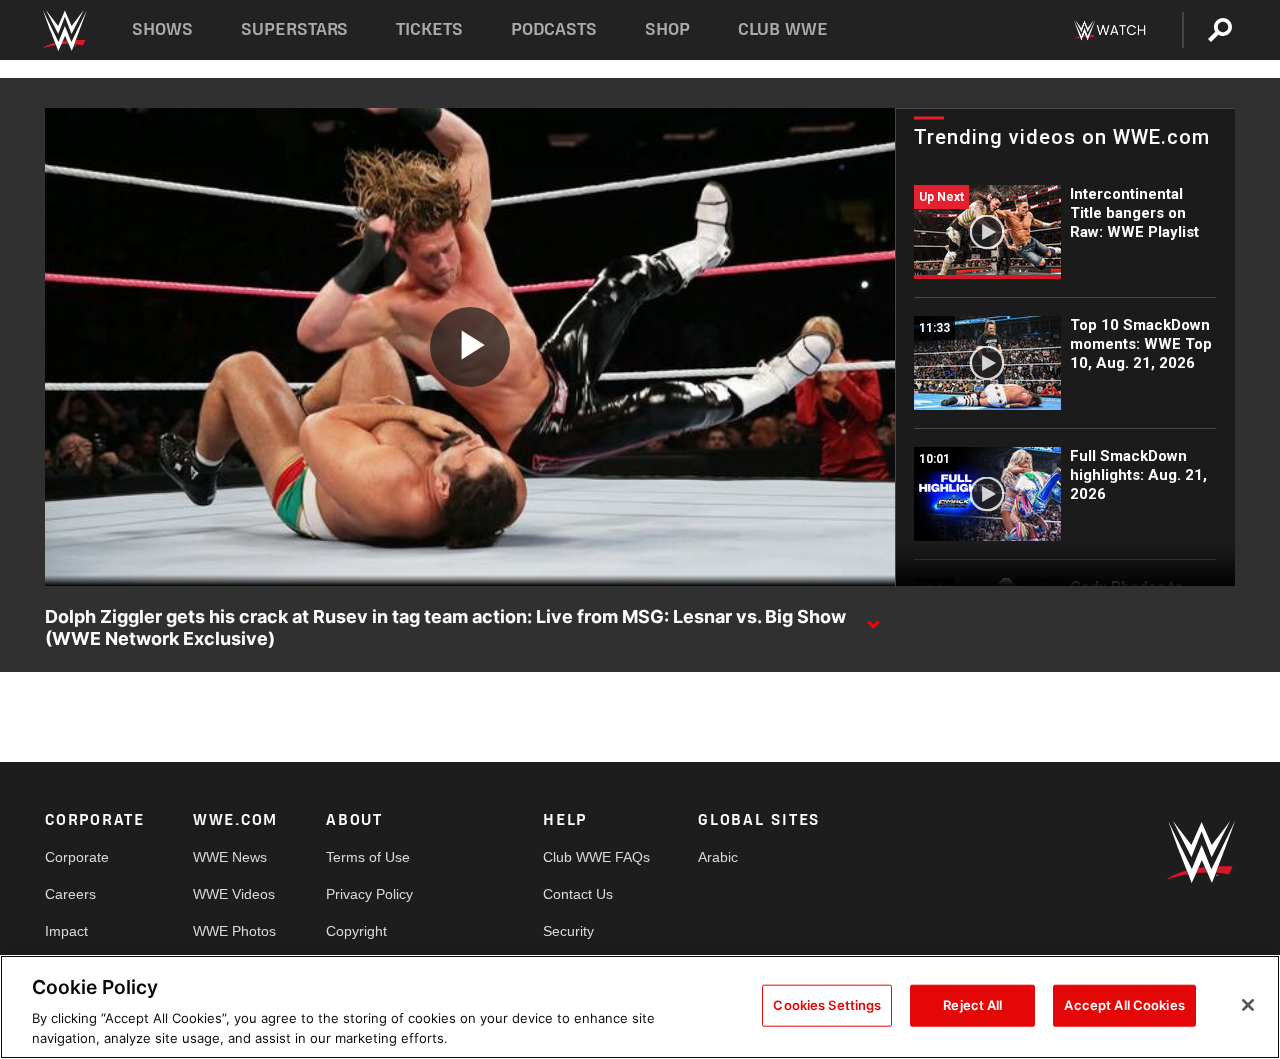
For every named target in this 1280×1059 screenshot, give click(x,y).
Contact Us (578, 894)
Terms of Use (368, 857)
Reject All (972, 1005)
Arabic (718, 857)
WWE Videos (234, 894)
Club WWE (783, 29)
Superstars (295, 29)
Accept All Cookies (1124, 1005)
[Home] (63, 30)
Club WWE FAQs (596, 857)
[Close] (1248, 1005)
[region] (640, 1007)
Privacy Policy (369, 894)
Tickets (429, 29)
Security (568, 931)
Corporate (77, 857)
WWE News (230, 857)
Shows (162, 29)
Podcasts (554, 29)
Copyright (356, 931)
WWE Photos (234, 931)
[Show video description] (873, 618)
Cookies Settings (827, 1005)
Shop (667, 29)
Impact (66, 931)
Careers (70, 894)
